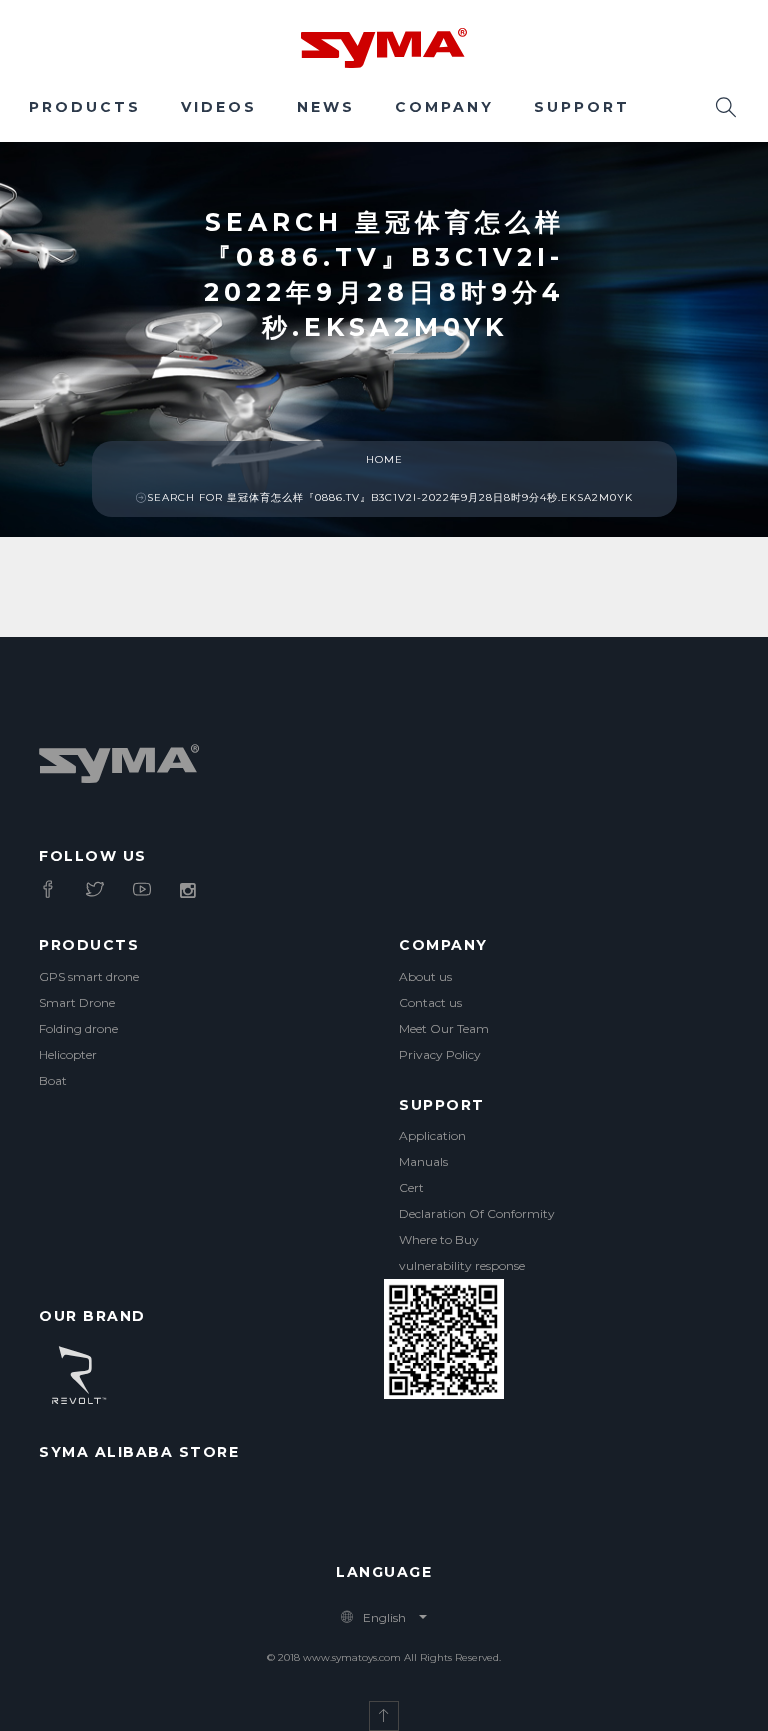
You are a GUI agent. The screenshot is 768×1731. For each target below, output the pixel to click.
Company (444, 107)
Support (582, 107)
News (326, 107)
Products (85, 107)
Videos (219, 107)
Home (384, 459)
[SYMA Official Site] (384, 46)
